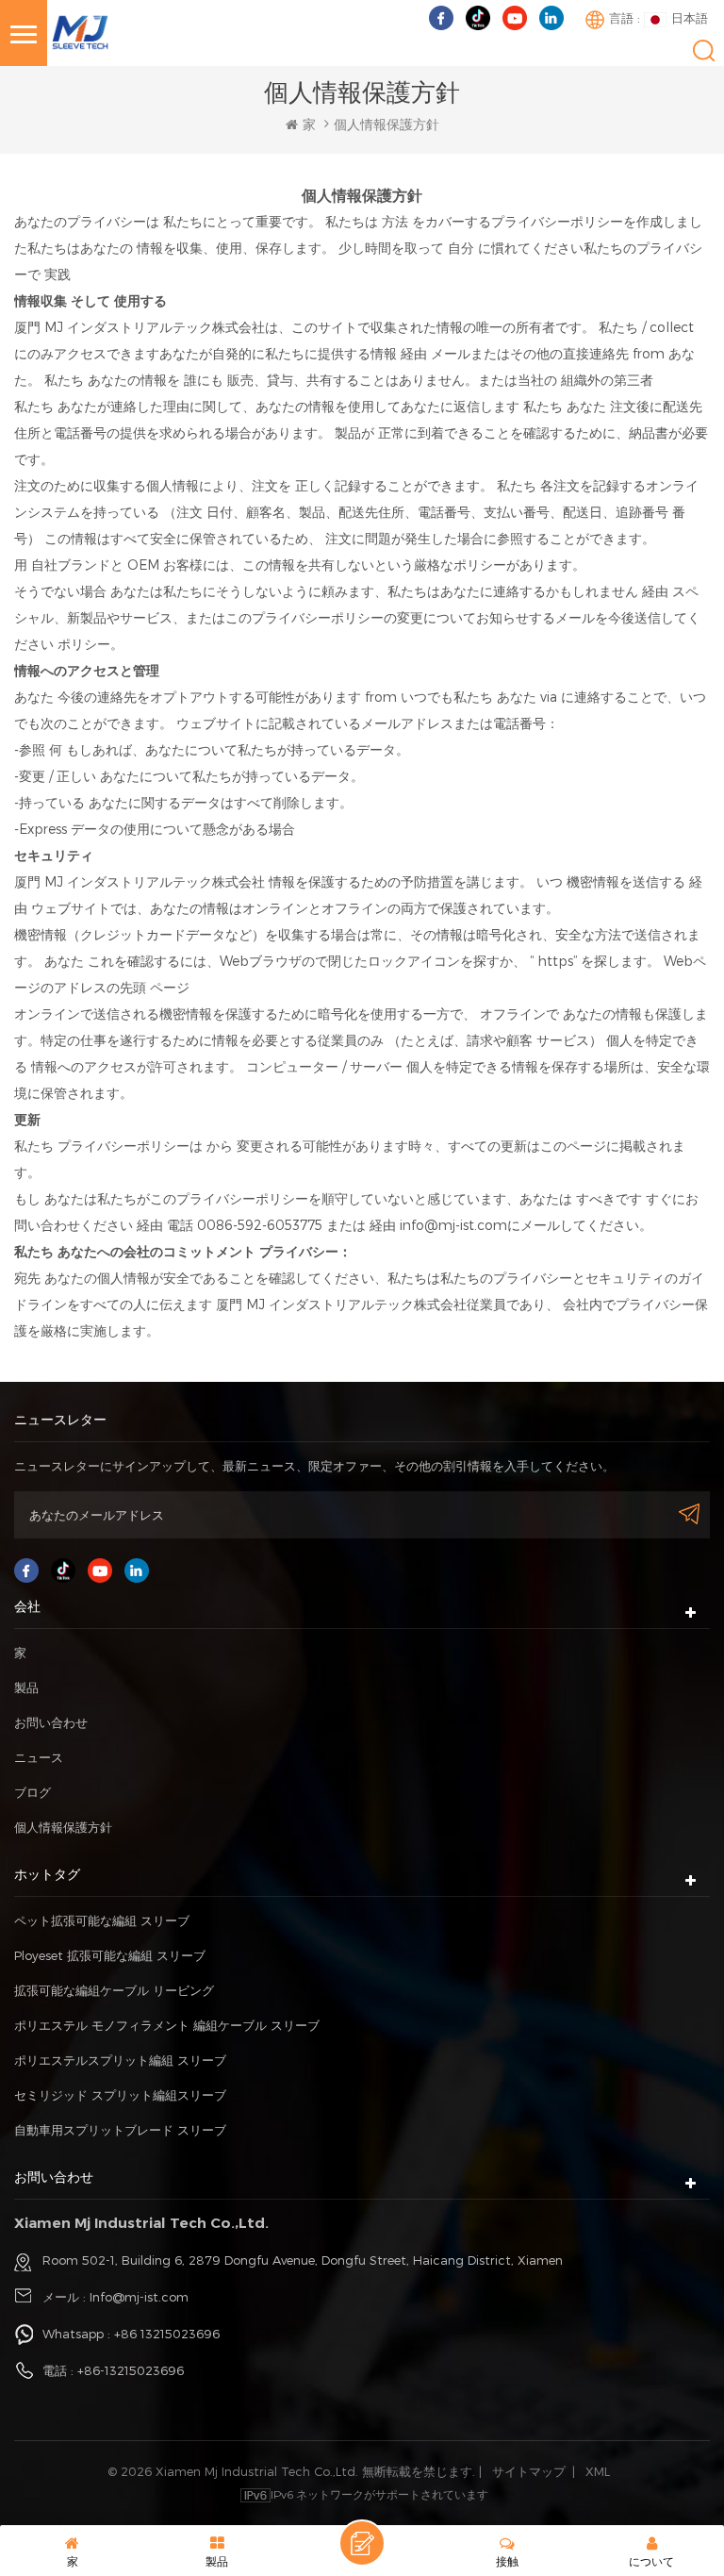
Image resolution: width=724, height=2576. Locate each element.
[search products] (704, 50)
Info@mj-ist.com (139, 2297)
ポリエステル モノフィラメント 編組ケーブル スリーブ (167, 2025)
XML (598, 2471)
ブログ (33, 1792)
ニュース (39, 1757)
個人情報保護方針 (63, 1827)
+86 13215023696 (167, 2334)
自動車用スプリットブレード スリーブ (120, 2130)
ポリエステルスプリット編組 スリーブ (120, 2060)
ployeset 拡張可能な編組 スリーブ (110, 1955)
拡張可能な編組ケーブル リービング (114, 1990)
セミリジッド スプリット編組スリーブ (120, 2095)
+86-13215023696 (131, 2370)
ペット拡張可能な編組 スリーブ (102, 1920)
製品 (26, 1687)
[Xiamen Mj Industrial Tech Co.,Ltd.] (80, 31)
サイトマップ (529, 2471)
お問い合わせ (51, 1722)
